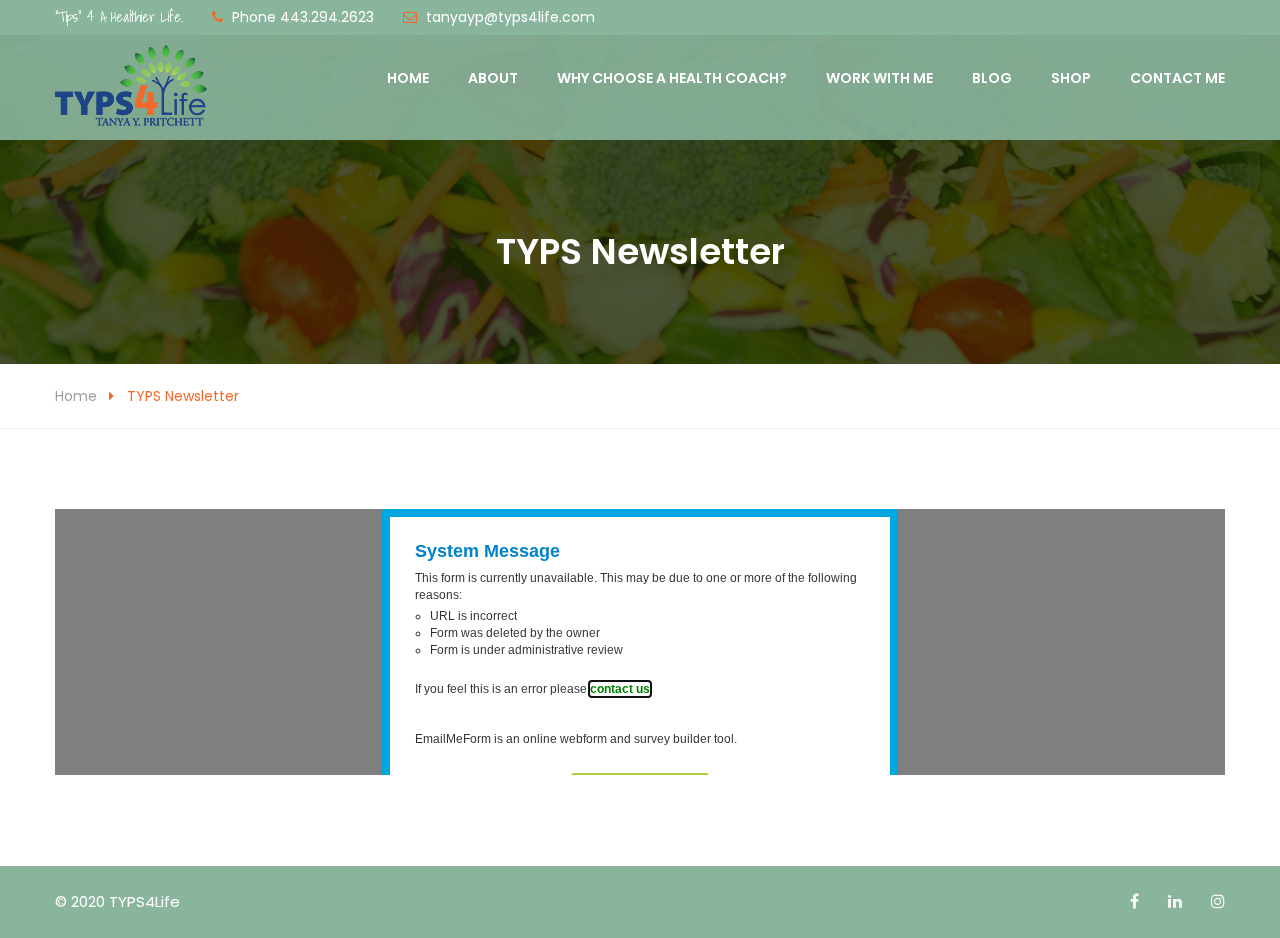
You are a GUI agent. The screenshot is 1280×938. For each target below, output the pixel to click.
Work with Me (879, 78)
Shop (1071, 78)
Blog (992, 78)
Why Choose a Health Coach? (672, 78)
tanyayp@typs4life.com (510, 17)
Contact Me (1177, 78)
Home (408, 78)
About (493, 78)
